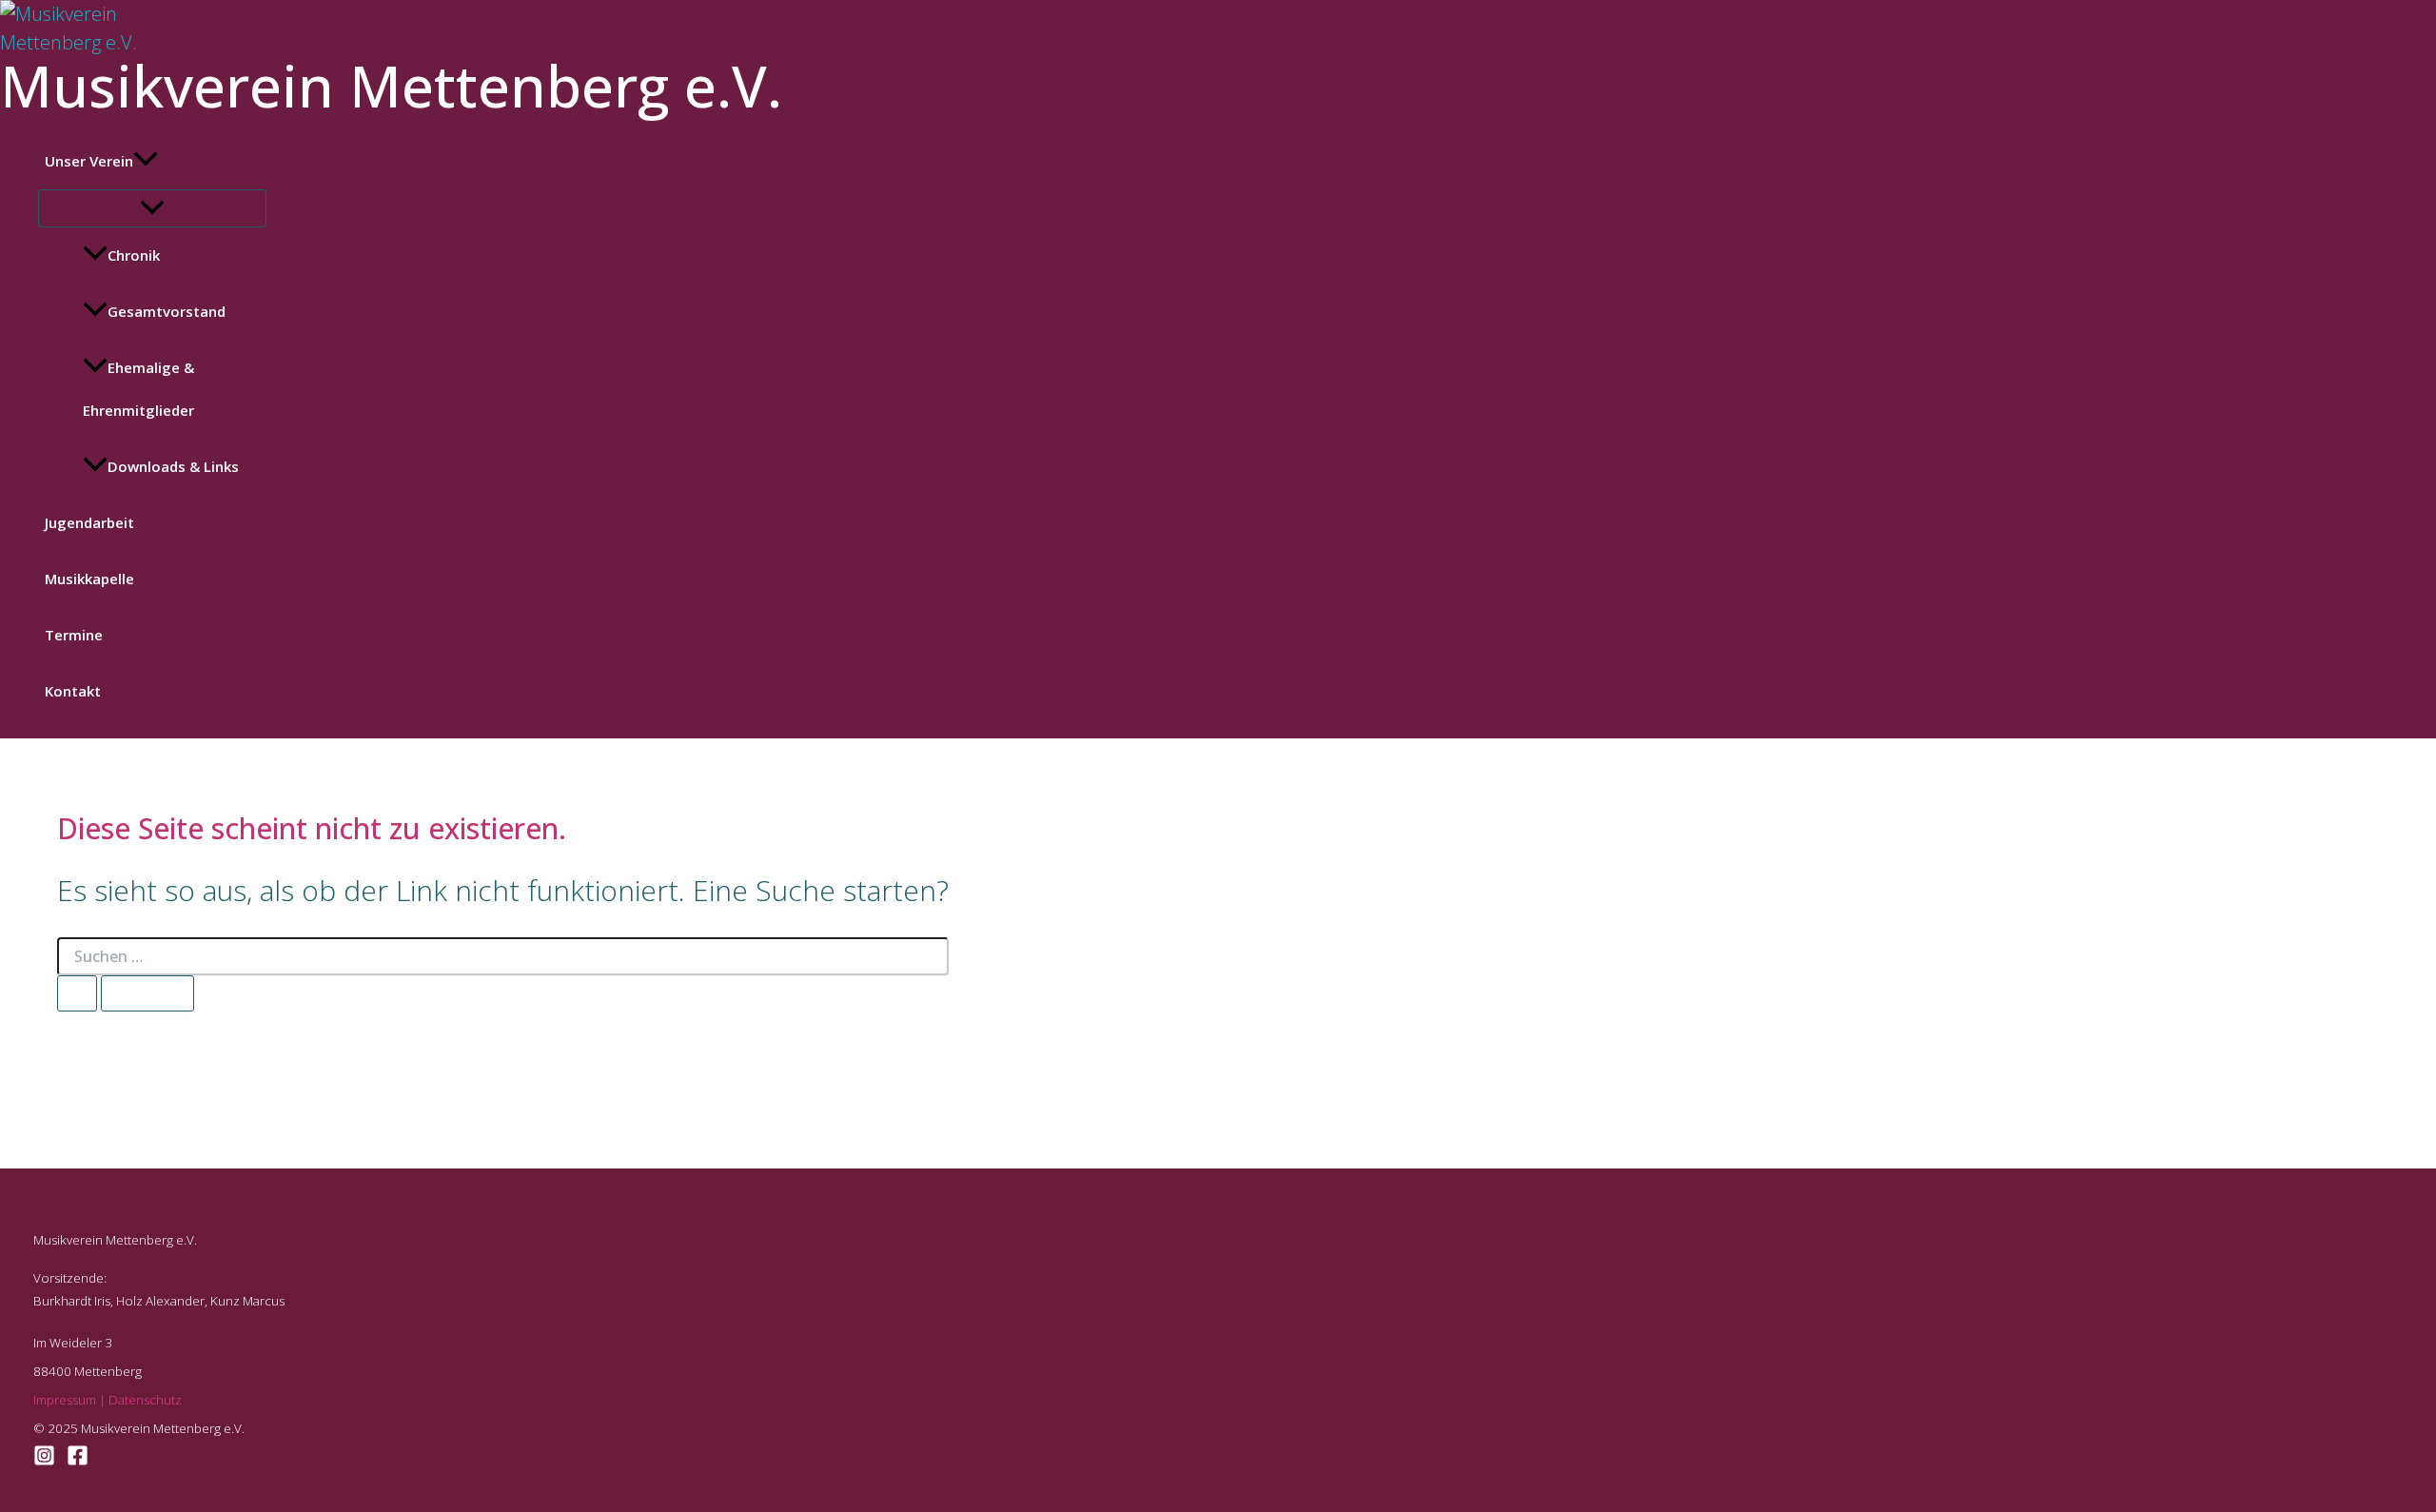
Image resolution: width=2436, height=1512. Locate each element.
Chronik (134, 255)
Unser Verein (89, 161)
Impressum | (71, 1400)
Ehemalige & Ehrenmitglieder (138, 389)
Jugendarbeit (89, 522)
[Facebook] (78, 1459)
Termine (74, 635)
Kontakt (73, 691)
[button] (146, 161)
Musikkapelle (89, 579)
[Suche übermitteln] (77, 993)
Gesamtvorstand (167, 311)
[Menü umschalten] (152, 208)
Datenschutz (145, 1400)
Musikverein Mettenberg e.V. (391, 86)
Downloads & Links (173, 466)
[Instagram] (44, 1459)
